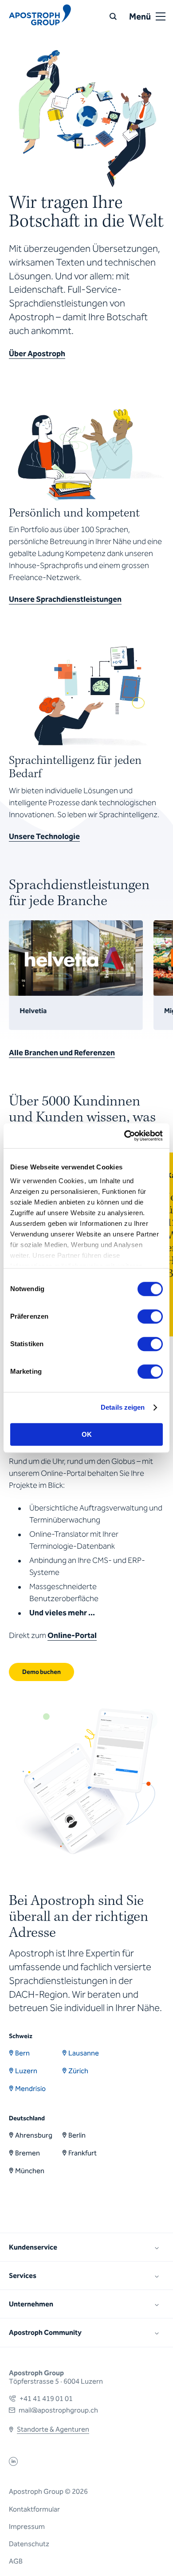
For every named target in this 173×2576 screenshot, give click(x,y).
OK (87, 1434)
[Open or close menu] (161, 16)
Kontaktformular (34, 2509)
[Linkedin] (13, 2463)
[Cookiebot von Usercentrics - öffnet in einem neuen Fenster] (124, 1136)
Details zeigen (123, 1407)
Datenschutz (29, 2544)
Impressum (27, 2526)
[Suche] (113, 16)
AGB (16, 2561)
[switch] (150, 1316)
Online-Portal (72, 1635)
